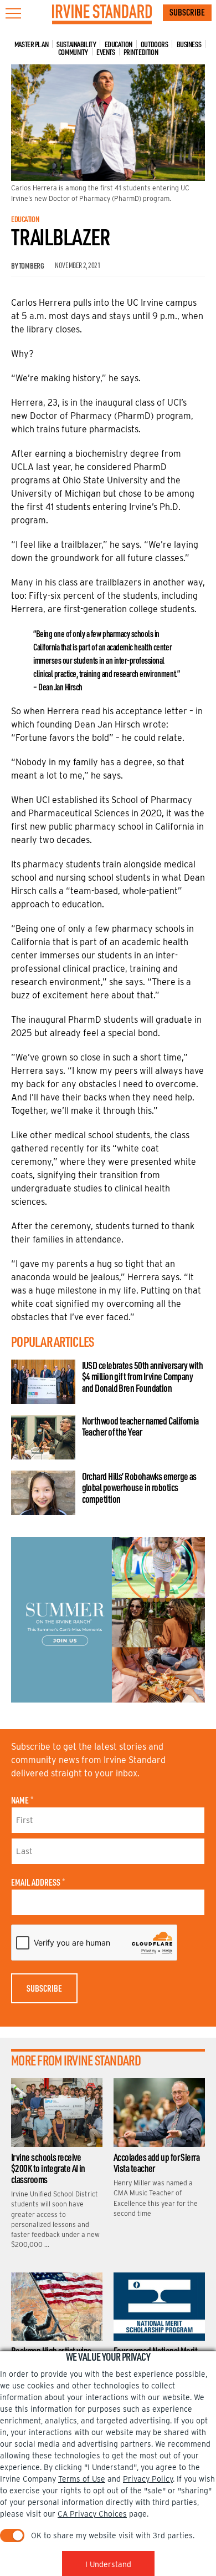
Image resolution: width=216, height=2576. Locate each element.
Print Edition (141, 52)
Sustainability (76, 44)
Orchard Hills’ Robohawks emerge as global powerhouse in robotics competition (139, 1487)
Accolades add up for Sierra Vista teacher (156, 2163)
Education (119, 44)
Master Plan (31, 44)
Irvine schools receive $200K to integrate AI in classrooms (48, 2168)
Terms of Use (82, 2479)
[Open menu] (13, 13)
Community (73, 52)
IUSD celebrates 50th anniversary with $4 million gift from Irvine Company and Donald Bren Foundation (143, 1376)
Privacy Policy (148, 2479)
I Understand (108, 2564)
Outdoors (155, 44)
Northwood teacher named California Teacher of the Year (140, 1426)
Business (189, 44)
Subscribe (187, 12)
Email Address (38, 1882)
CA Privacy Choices (92, 2514)
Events (106, 52)
